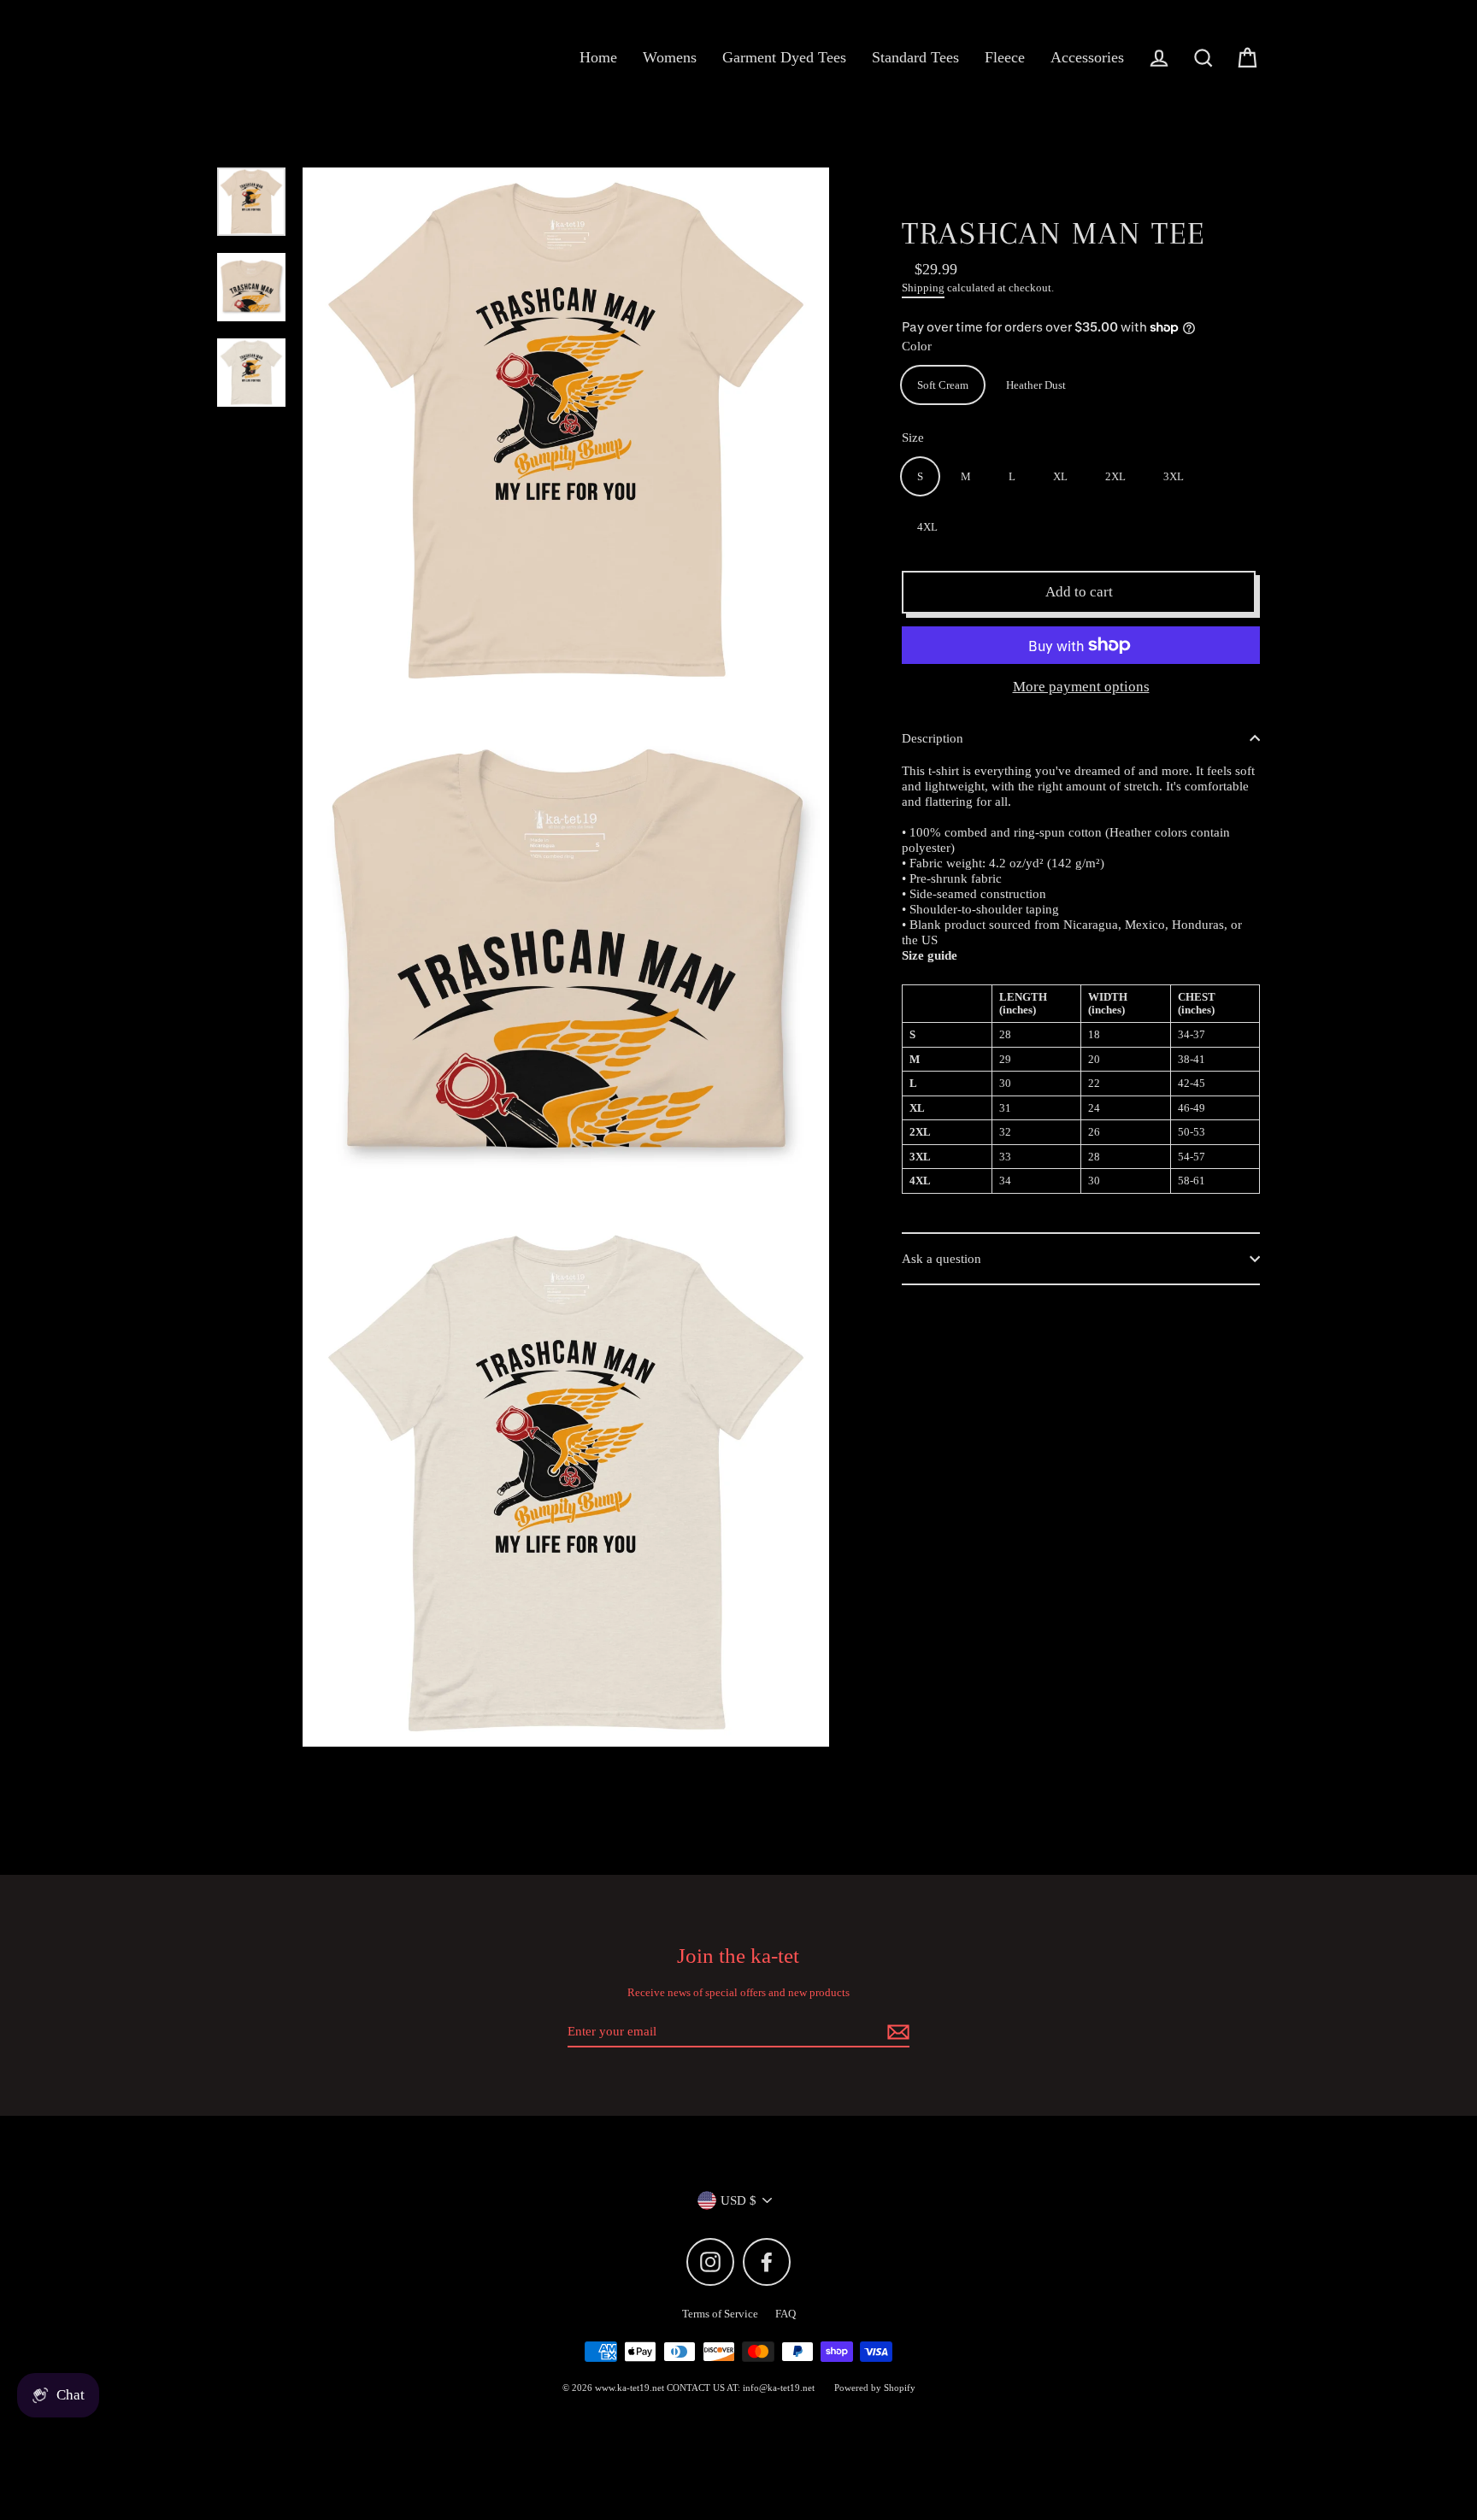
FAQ (786, 2314)
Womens (670, 57)
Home (598, 57)
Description (933, 738)
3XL (1174, 476)
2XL (1115, 476)
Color (917, 346)
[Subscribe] (896, 2032)
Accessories (1087, 57)
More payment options (1081, 687)
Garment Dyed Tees (784, 57)
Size (913, 438)
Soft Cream (943, 385)
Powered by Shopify (875, 2388)
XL (1060, 476)
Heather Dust (1036, 385)
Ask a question (942, 1259)
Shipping (923, 288)
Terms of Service (720, 2314)
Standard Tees (915, 57)
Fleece (1005, 57)
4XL (927, 527)
